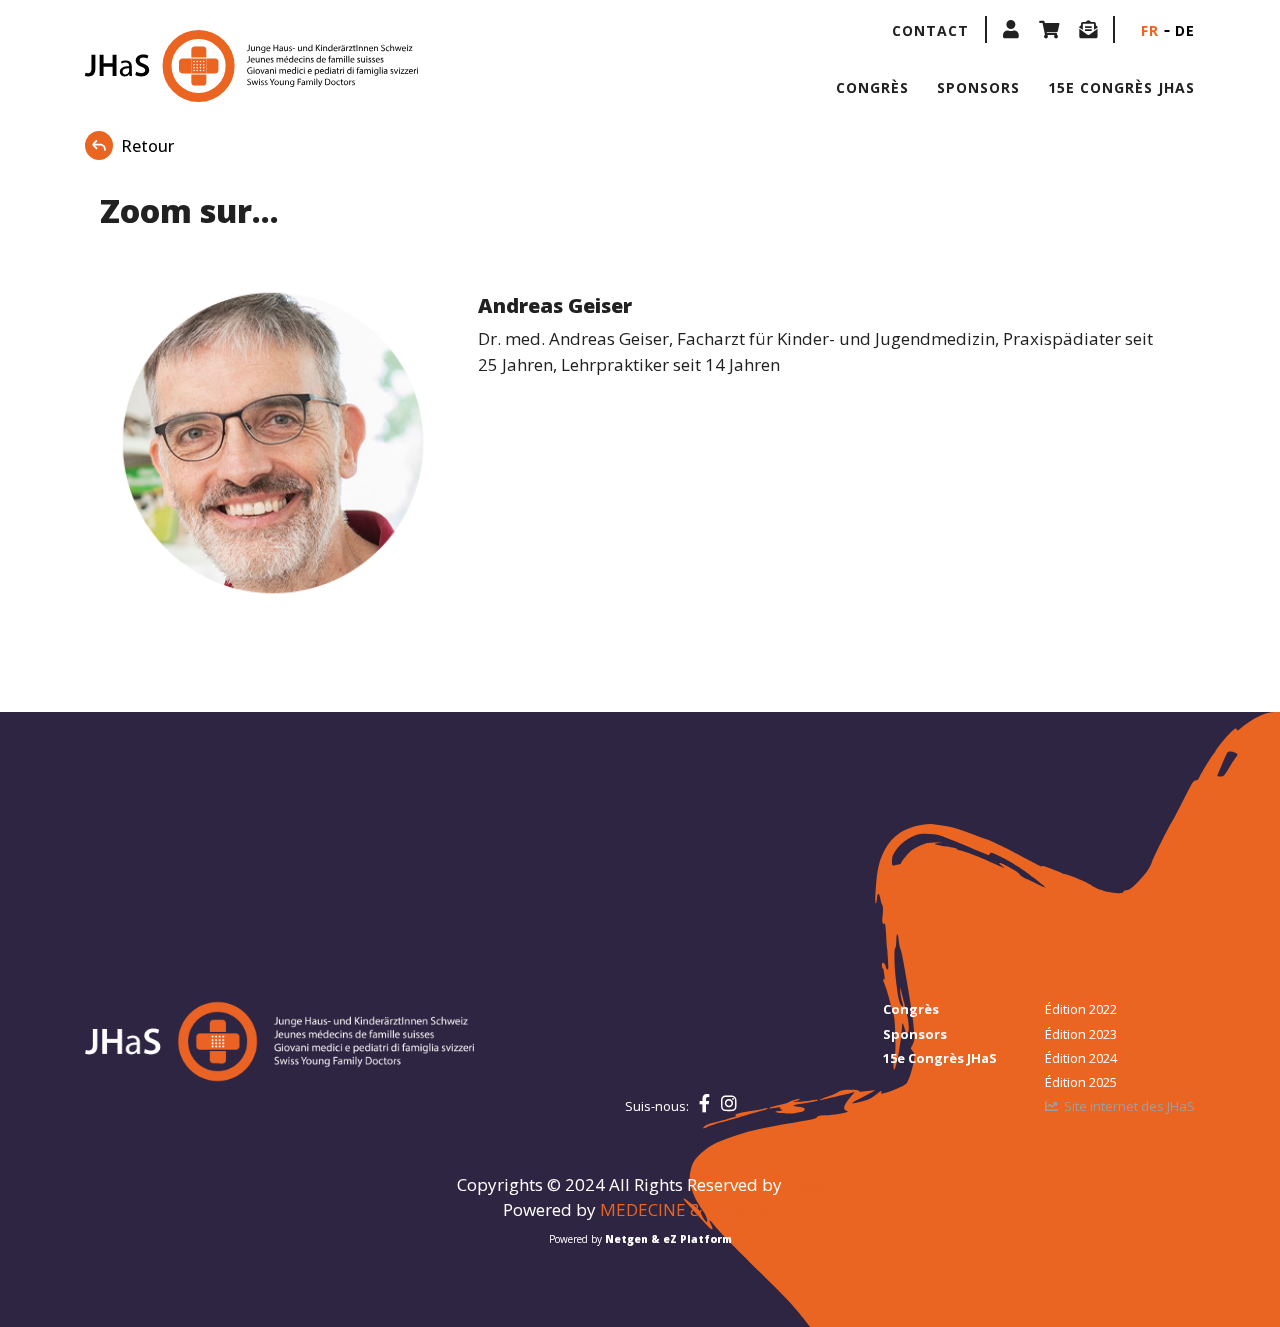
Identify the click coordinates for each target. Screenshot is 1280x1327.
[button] (1011, 29)
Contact (930, 30)
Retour (147, 146)
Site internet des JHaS (1129, 1106)
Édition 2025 (1081, 1082)
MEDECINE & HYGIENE (689, 1209)
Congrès (872, 87)
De (1185, 30)
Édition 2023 (1081, 1034)
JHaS (804, 1184)
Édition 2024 (1081, 1058)
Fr (1150, 30)
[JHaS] (213, 66)
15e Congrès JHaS (1121, 87)
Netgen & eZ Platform (668, 1239)
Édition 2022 (1081, 1009)
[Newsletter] (1088, 29)
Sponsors (978, 87)
